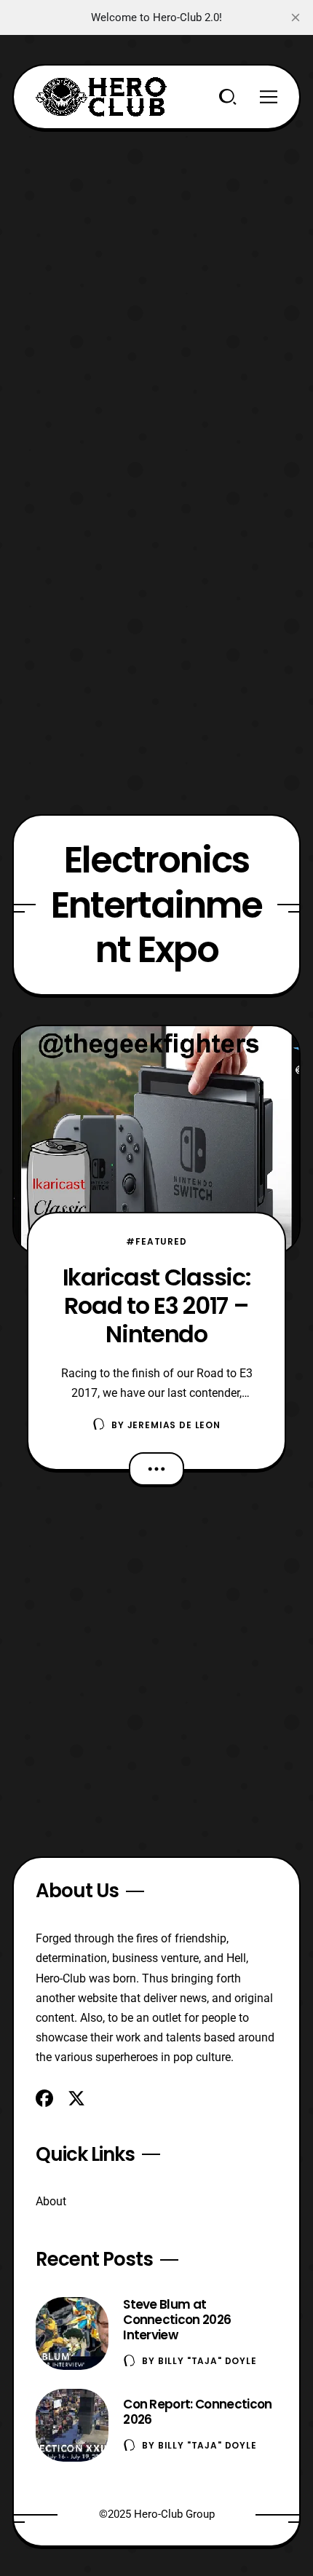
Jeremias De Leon (174, 1425)
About (51, 2201)
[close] (296, 17)
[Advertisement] (156, 286)
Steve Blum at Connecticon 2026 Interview (177, 2320)
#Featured (156, 1241)
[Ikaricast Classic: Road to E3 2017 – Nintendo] (156, 1140)
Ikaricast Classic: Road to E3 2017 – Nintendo (157, 1306)
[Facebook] (44, 2098)
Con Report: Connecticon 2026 (197, 2412)
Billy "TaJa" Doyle (207, 2361)
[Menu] (269, 97)
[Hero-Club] (101, 97)
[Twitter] (76, 2098)
